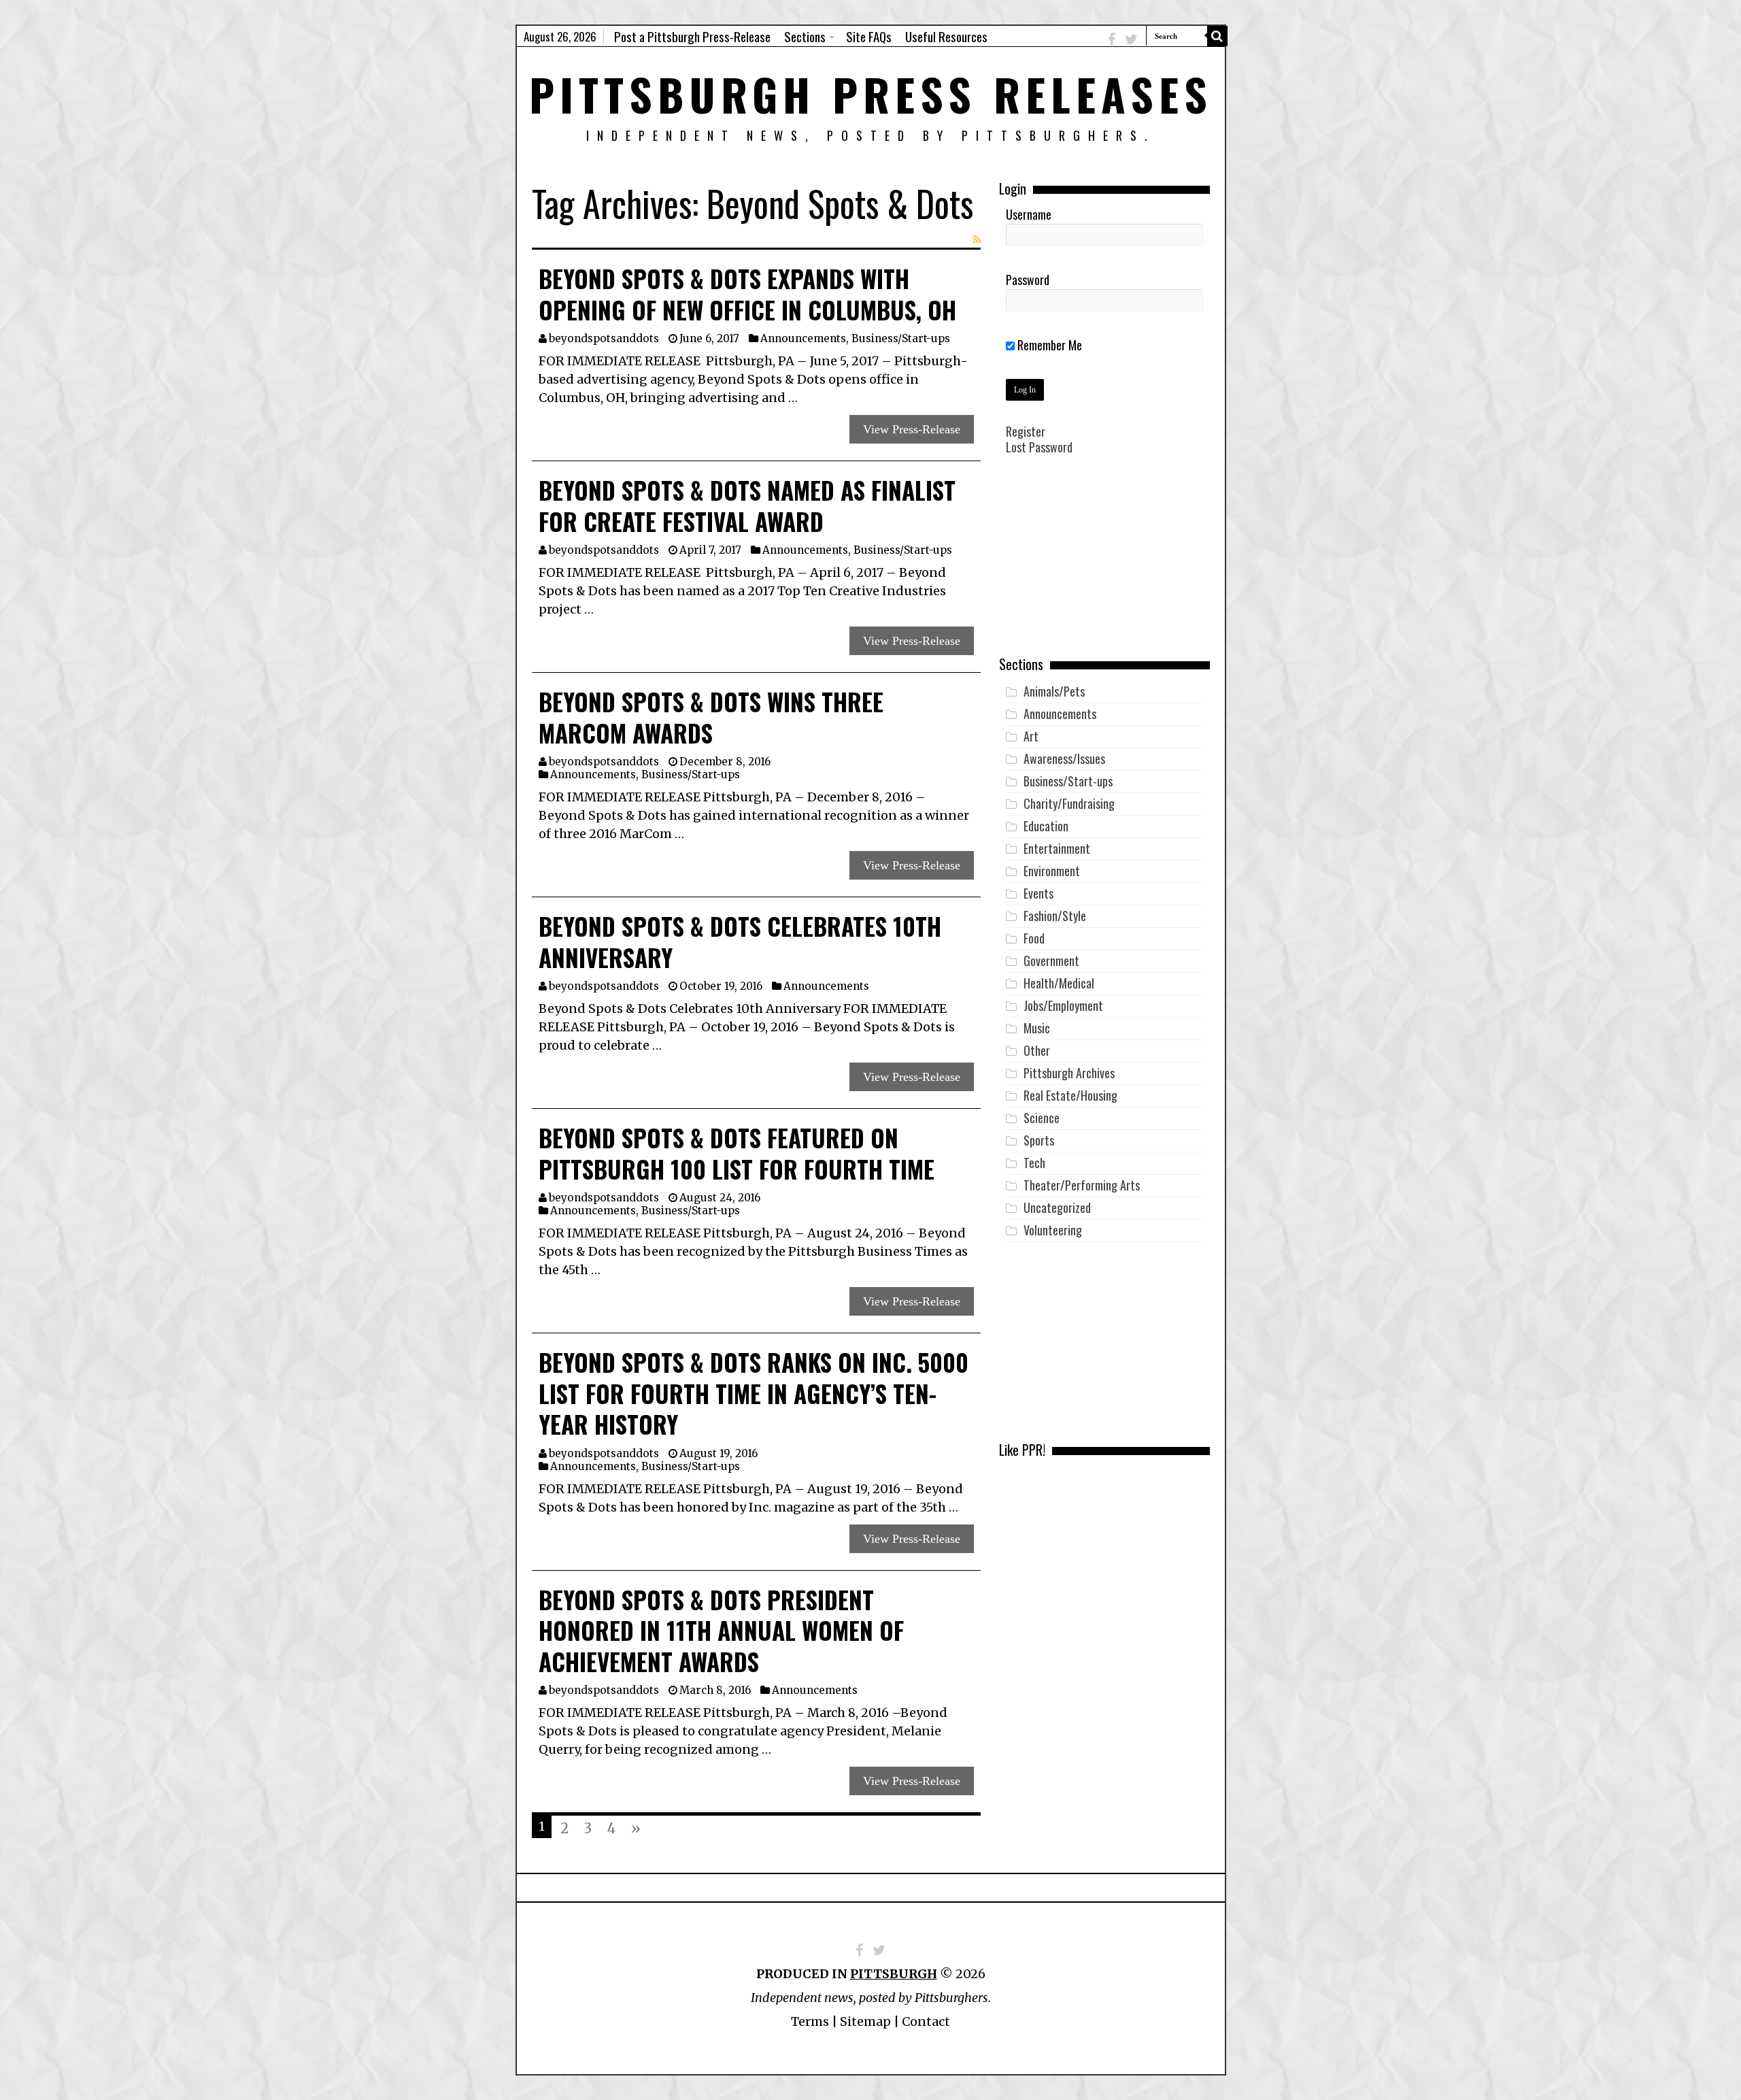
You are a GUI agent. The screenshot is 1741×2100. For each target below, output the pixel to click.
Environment (1052, 871)
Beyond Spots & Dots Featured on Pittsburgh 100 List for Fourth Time (737, 1153)
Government (1051, 961)
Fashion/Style (1055, 916)
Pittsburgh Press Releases (871, 94)
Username (1029, 214)
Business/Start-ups (901, 338)
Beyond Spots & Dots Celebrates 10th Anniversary (740, 941)
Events (1038, 893)
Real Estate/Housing (1070, 1095)
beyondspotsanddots (604, 338)
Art (1031, 736)
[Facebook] (1112, 39)
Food (1034, 938)
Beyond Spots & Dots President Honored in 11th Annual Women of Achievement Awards (721, 1630)
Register (1026, 431)
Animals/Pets (1054, 691)
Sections (805, 36)
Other (1037, 1050)
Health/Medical (1059, 983)
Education (1046, 826)
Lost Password (1039, 447)
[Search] (1217, 36)
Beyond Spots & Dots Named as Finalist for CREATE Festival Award (747, 505)
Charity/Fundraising (1069, 803)
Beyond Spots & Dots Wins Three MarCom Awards (711, 717)
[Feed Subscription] (977, 239)
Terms (810, 2021)
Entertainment (1057, 848)
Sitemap (865, 2021)
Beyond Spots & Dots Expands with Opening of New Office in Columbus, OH (747, 294)
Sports (1039, 1140)
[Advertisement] (1104, 565)
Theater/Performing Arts (1082, 1185)
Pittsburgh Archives (1069, 1073)
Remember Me (1048, 345)
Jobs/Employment (1063, 1005)
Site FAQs (869, 36)
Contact (926, 2021)
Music (1037, 1028)
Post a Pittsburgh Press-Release (692, 36)
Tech (1034, 1163)
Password (1028, 280)
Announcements (803, 338)
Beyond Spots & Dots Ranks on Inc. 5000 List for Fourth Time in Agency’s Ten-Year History (754, 1393)
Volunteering (1053, 1230)
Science (1042, 1118)
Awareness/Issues (1064, 759)
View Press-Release (912, 429)
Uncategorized (1057, 1207)
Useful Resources (946, 36)
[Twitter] (1131, 39)
